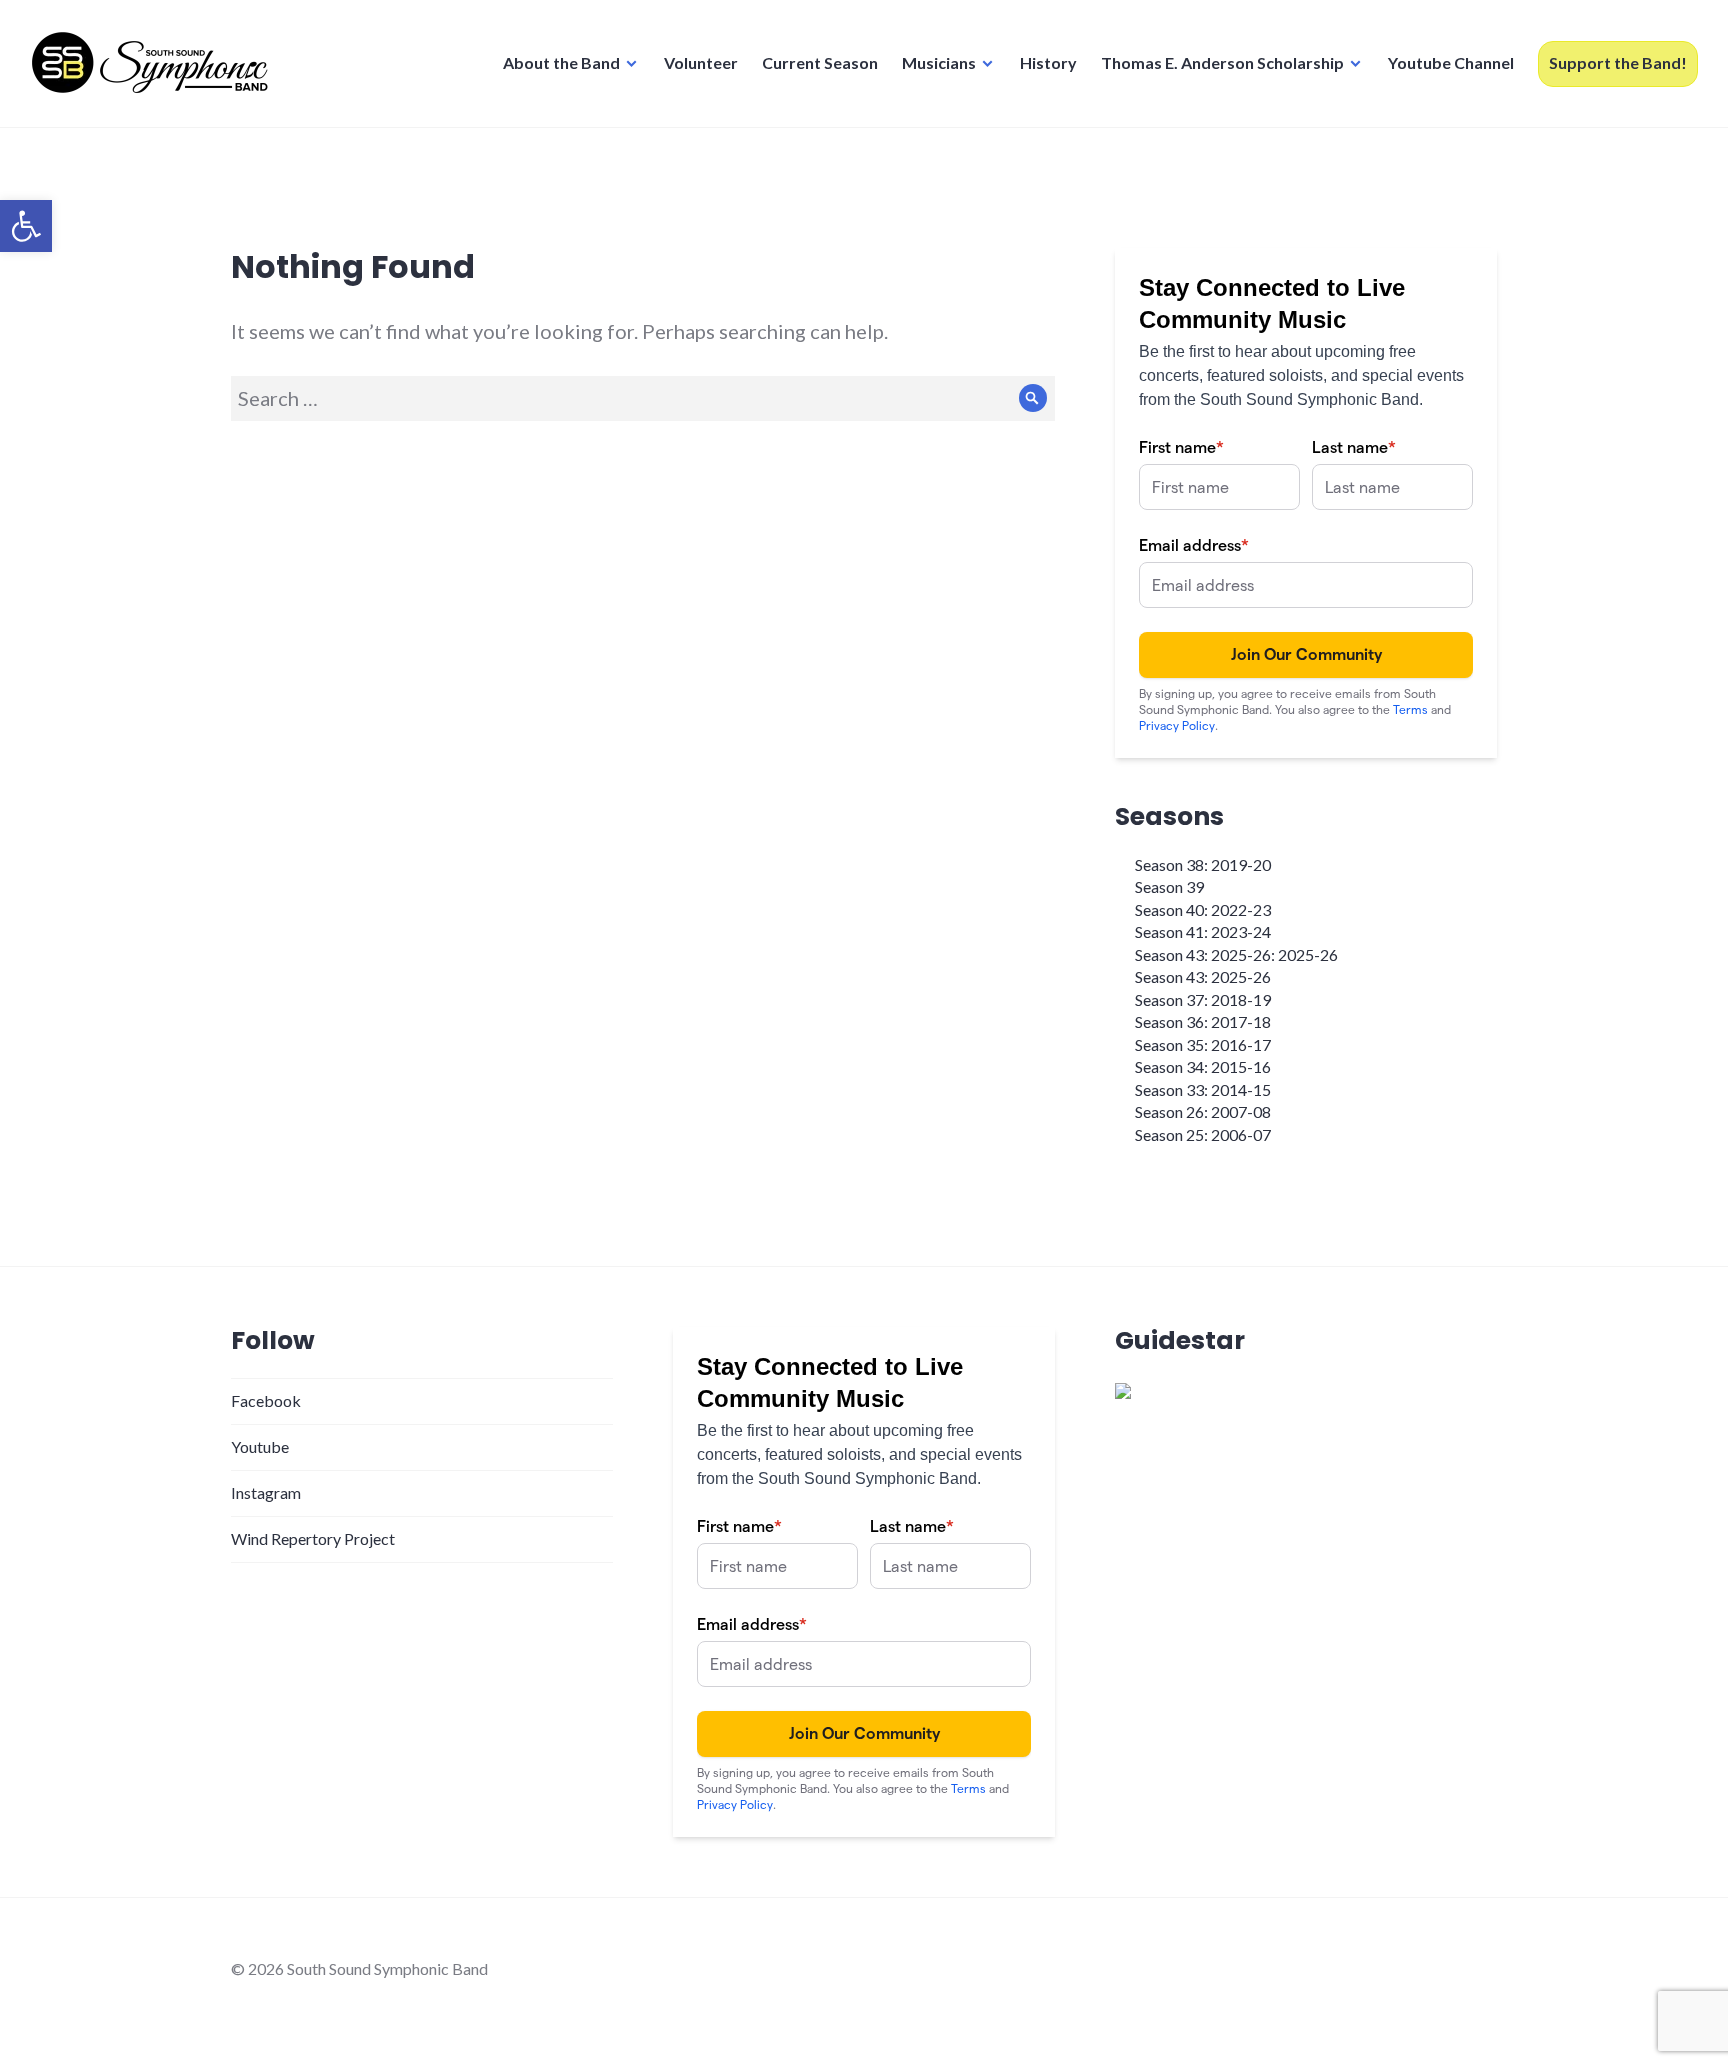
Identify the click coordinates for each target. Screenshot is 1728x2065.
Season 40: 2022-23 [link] (1203, 909)
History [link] (1048, 62)
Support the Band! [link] (1618, 62)
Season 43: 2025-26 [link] (1203, 976)
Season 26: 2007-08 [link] (1203, 1111)
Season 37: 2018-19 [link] (1203, 999)
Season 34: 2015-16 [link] (1203, 1066)
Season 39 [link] (1169, 886)
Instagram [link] (266, 1492)
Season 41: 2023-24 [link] (1203, 931)
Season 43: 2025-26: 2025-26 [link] (1236, 954)
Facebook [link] (266, 1400)
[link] (26, 226)
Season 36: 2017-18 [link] (1203, 1021)
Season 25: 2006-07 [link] (1203, 1134)
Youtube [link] (260, 1446)
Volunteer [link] (701, 62)
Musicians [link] (939, 62)
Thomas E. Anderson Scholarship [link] (1222, 62)
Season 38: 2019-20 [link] (1203, 864)
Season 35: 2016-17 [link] (1203, 1044)
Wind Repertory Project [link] (313, 1538)
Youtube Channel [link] (1451, 62)
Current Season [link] (820, 62)
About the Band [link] (561, 62)
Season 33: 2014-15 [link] (1203, 1089)
